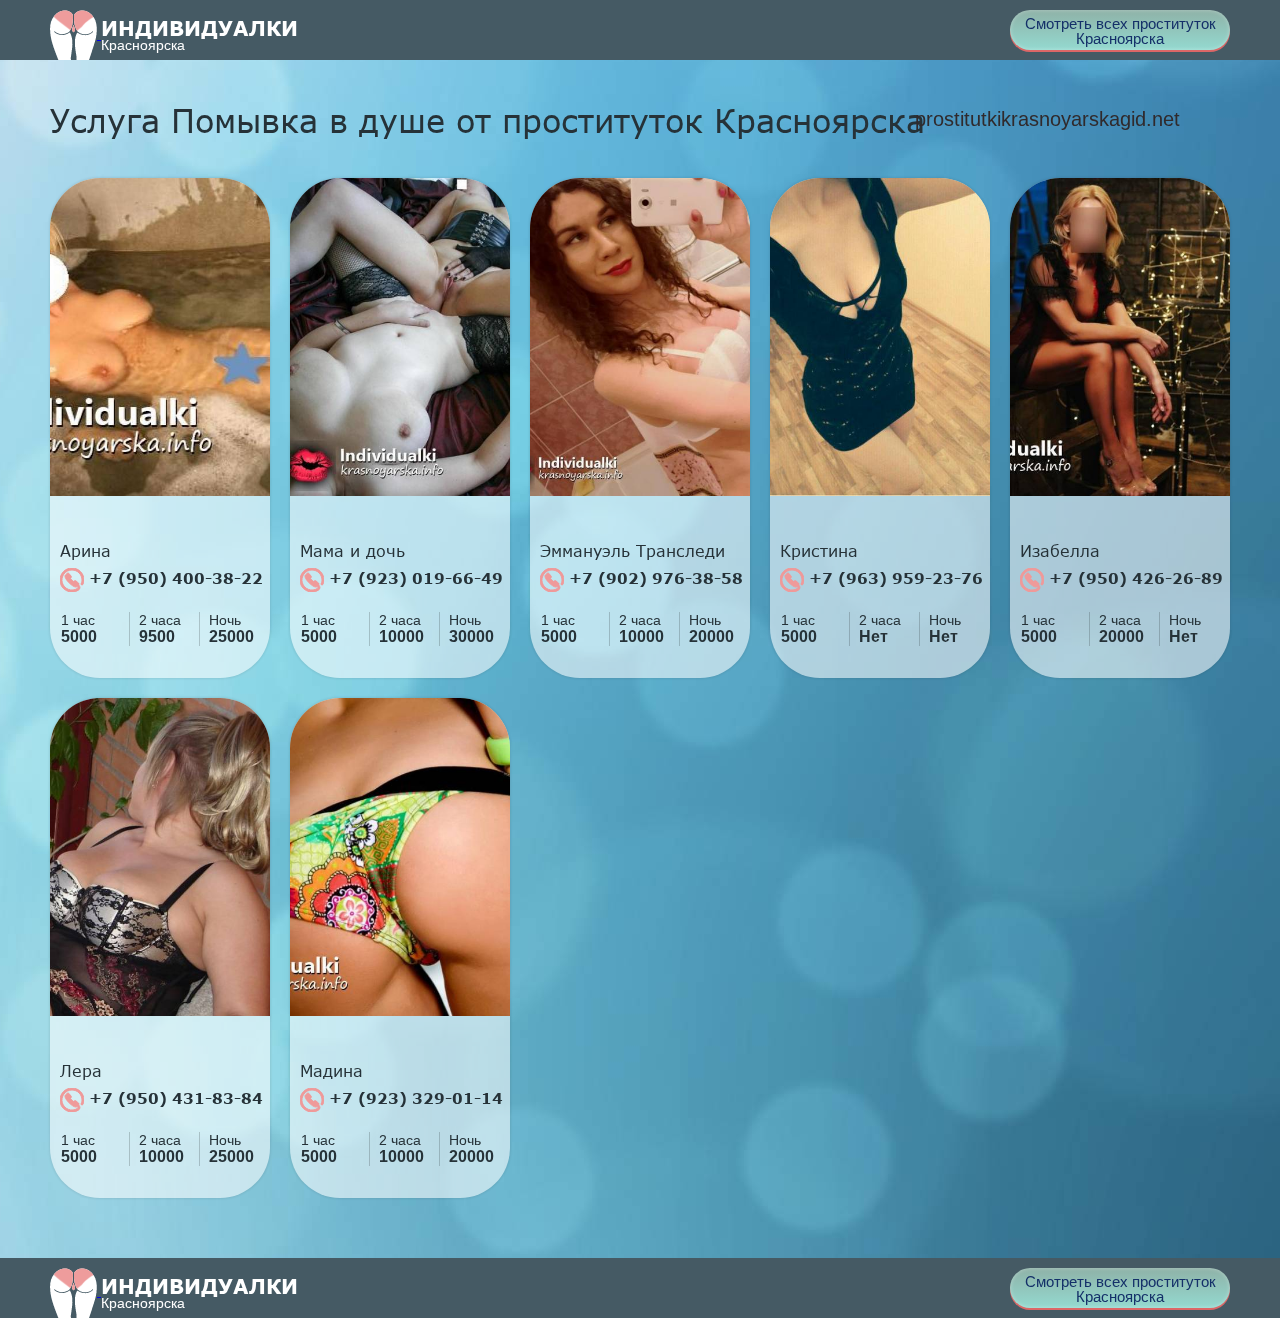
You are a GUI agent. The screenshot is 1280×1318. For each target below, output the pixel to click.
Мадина (331, 1071)
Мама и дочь (352, 551)
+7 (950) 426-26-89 (1133, 578)
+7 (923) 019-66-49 (413, 578)
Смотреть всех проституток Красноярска (1120, 31)
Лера (81, 1071)
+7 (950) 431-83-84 (173, 1098)
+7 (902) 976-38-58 (653, 578)
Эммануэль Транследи (632, 551)
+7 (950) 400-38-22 (173, 578)
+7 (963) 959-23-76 (893, 578)
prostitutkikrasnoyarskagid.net (1047, 119)
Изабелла (1060, 551)
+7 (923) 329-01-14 (413, 1098)
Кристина (819, 551)
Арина (85, 551)
